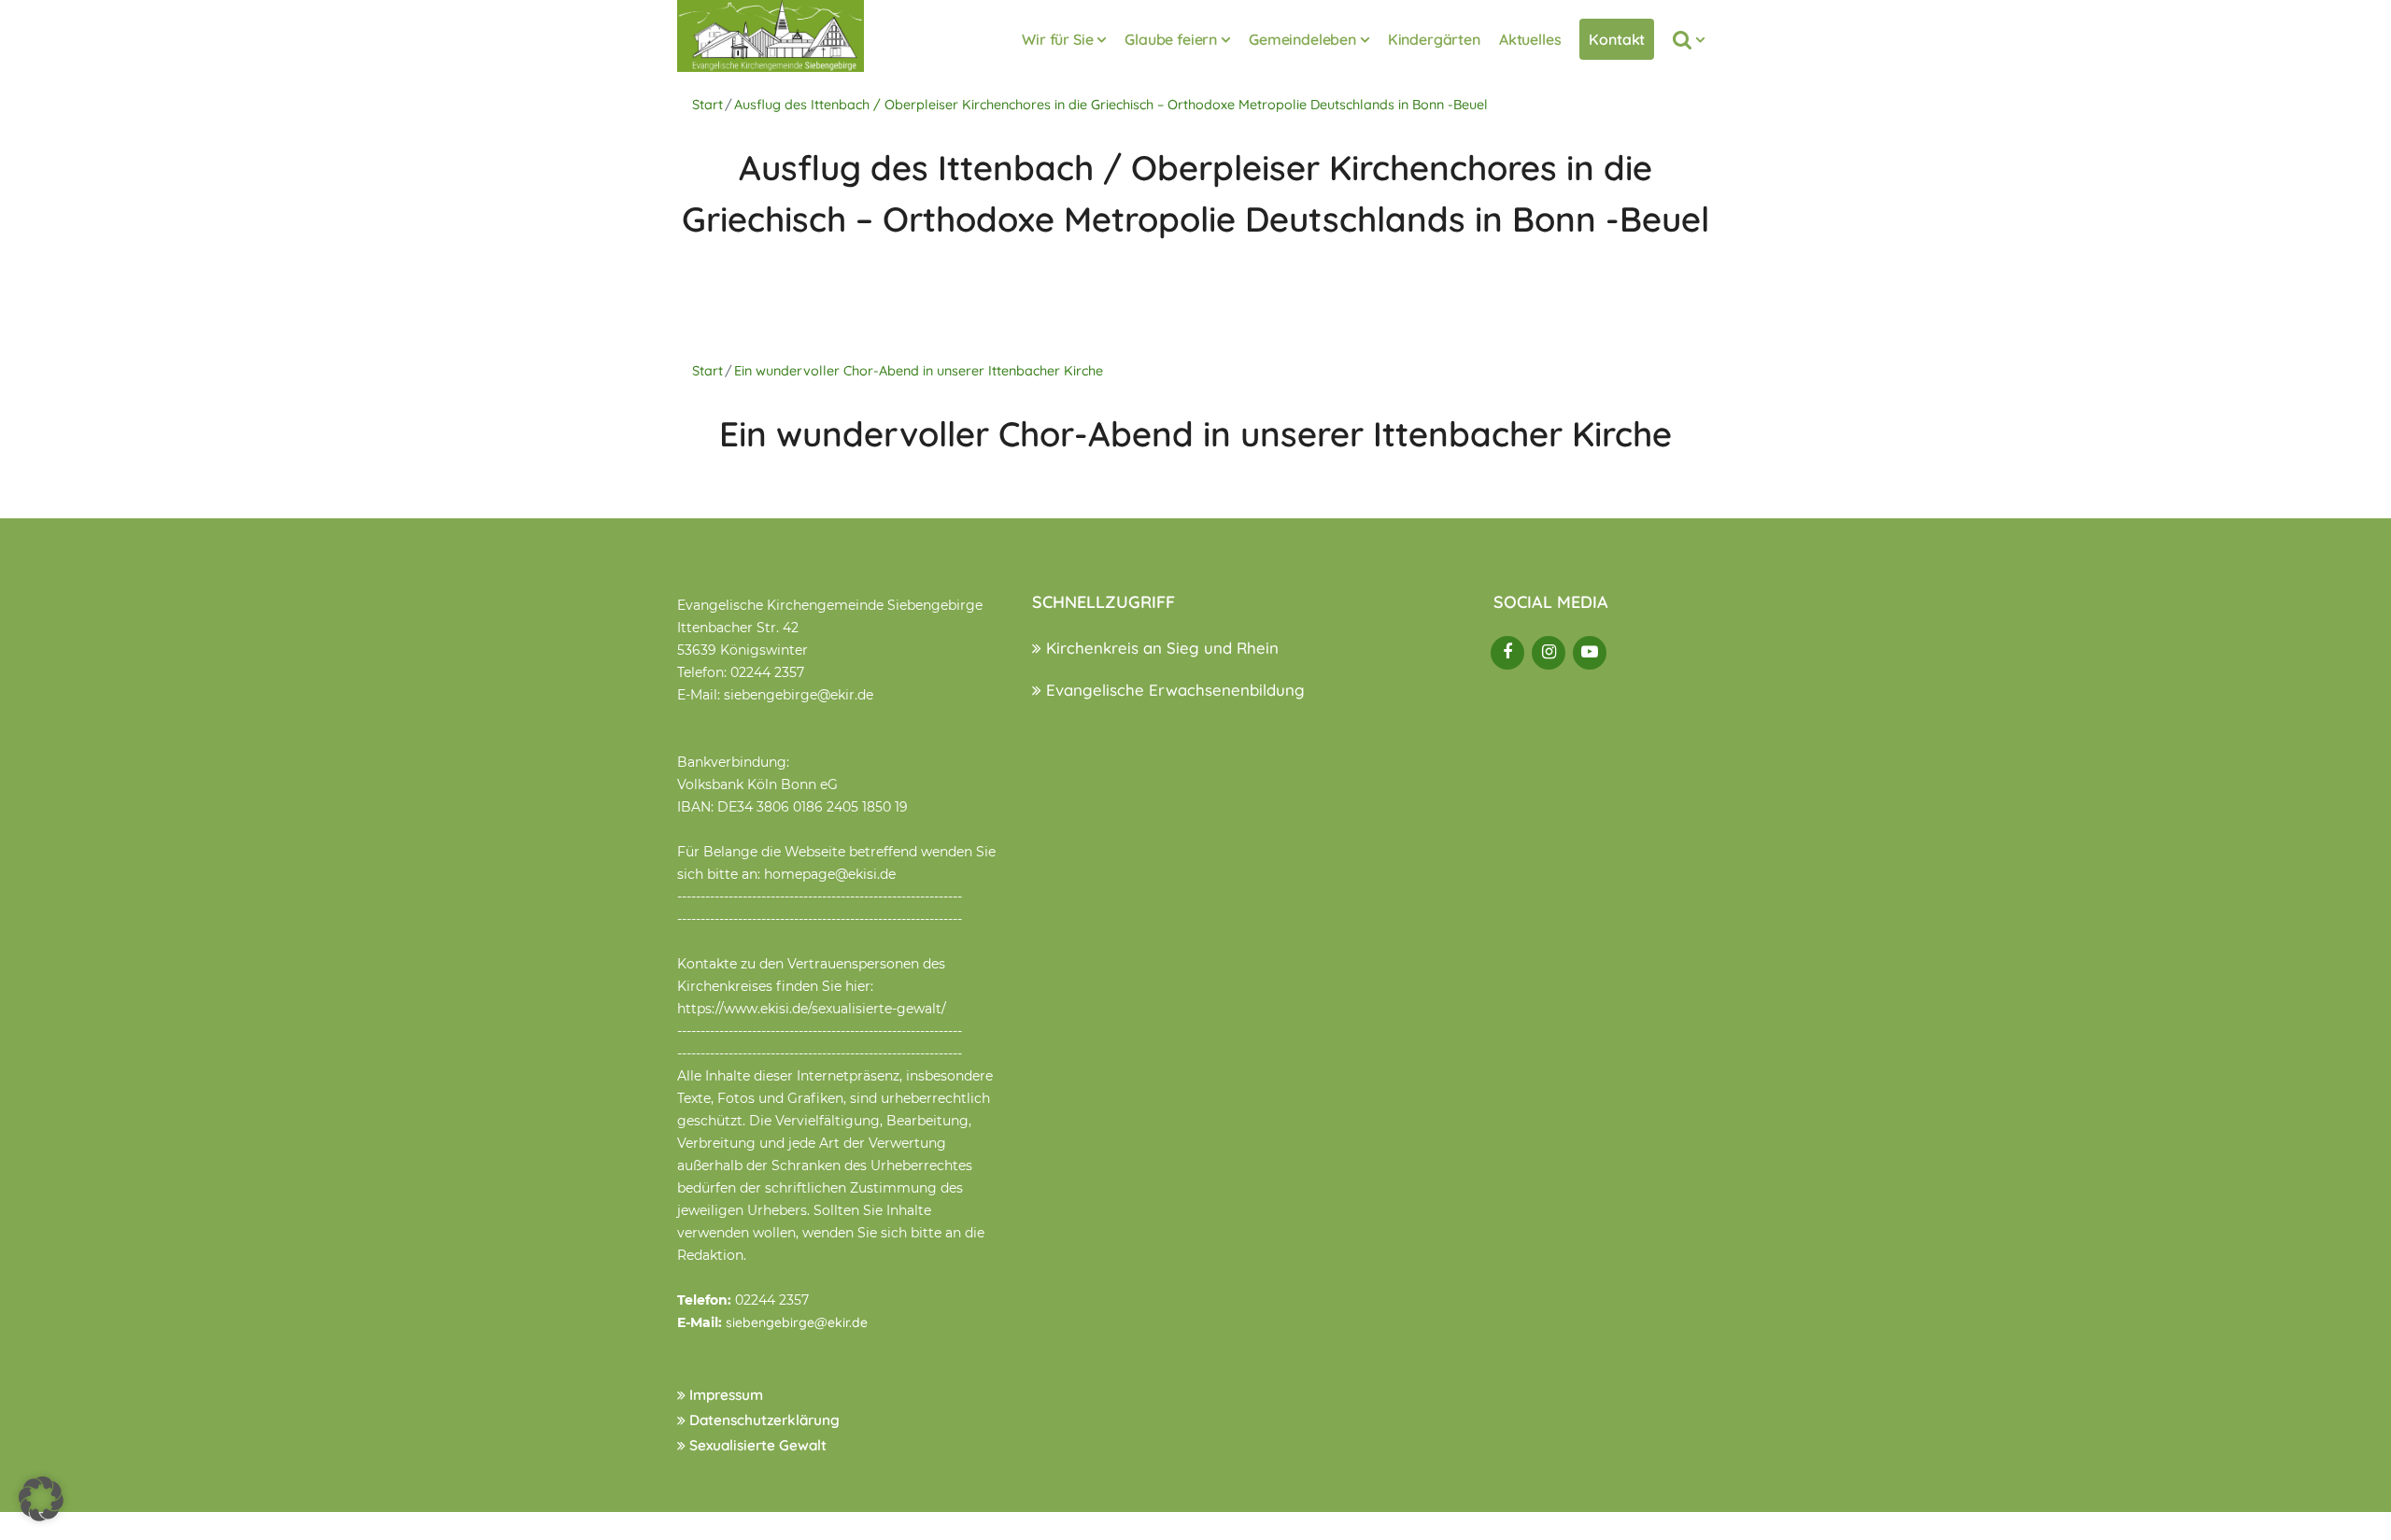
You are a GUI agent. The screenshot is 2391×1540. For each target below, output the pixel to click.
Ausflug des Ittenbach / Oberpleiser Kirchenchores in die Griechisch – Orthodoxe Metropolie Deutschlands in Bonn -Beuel (1111, 105)
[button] (41, 1499)
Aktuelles (1530, 39)
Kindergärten (1434, 39)
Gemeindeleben (1302, 39)
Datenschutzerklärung (763, 1420)
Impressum (724, 1395)
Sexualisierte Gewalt (756, 1445)
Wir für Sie (1057, 39)
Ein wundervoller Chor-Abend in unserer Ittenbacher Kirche (919, 371)
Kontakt (1617, 39)
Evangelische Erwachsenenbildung (1173, 690)
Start (707, 105)
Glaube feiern (1171, 39)
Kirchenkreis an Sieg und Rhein (1160, 648)
